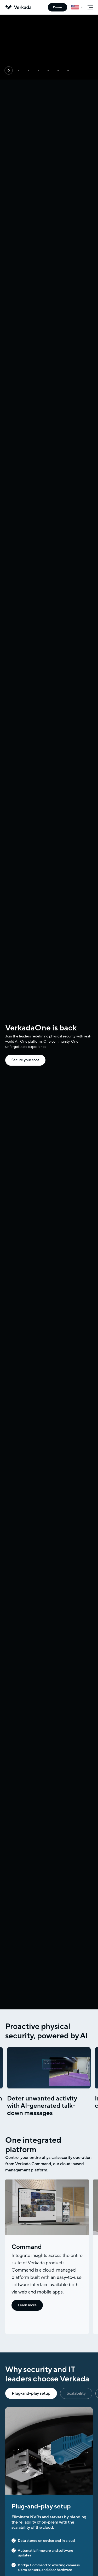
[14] (9, 70)
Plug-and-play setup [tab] (31, 2393)
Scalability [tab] (76, 2393)
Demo (57, 7)
